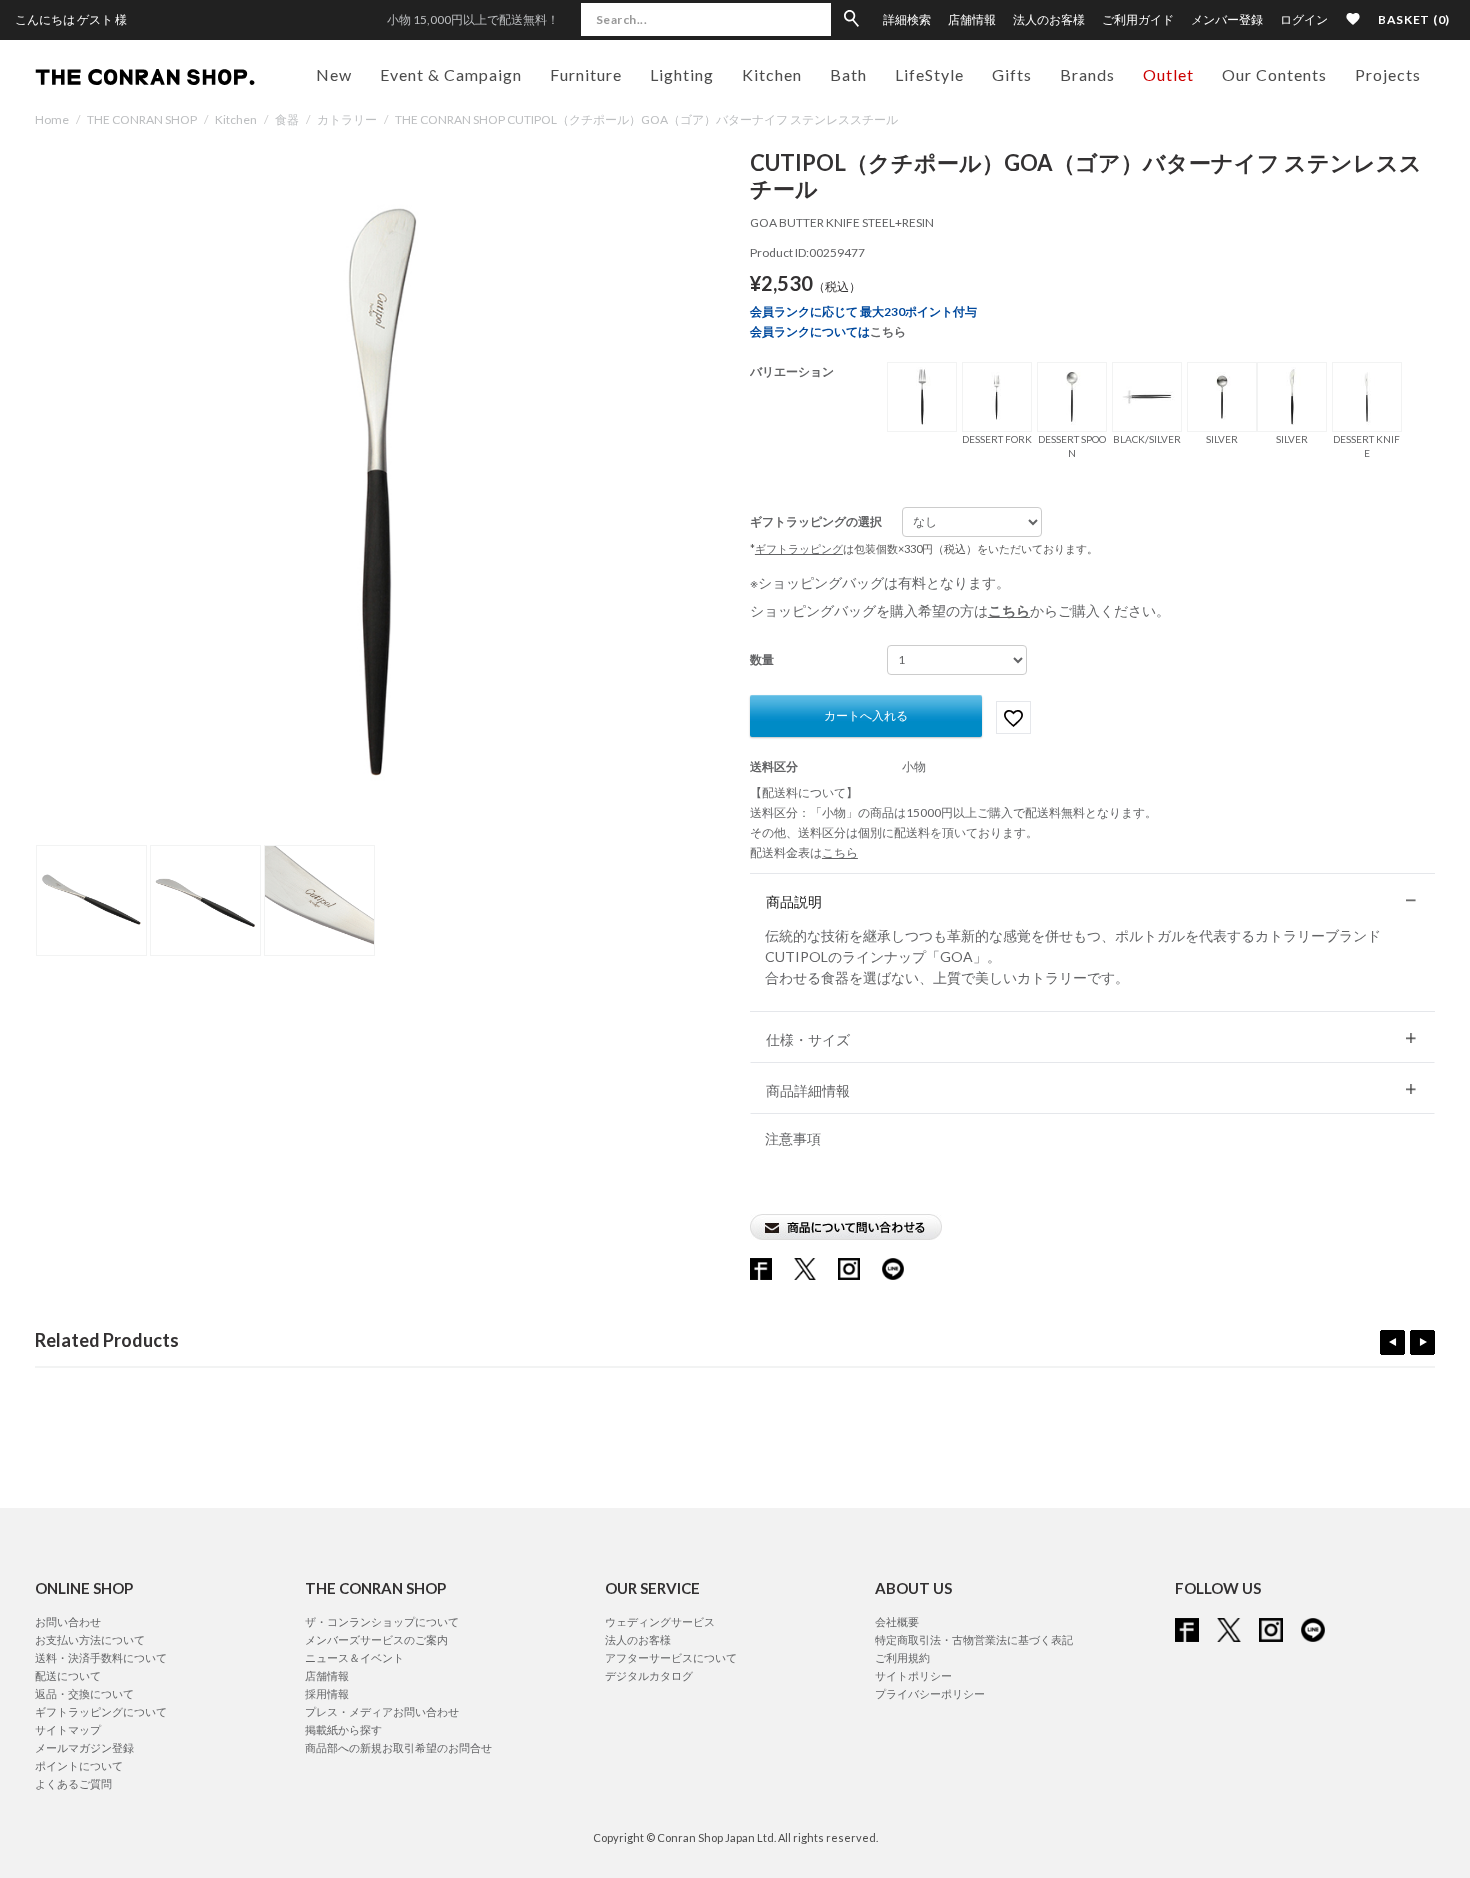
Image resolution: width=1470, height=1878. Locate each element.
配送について (68, 1675)
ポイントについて (79, 1765)
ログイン (1304, 19)
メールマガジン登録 (84, 1747)
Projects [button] (1388, 74)
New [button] (334, 74)
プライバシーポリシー (930, 1693)
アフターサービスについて (671, 1657)
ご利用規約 (902, 1657)
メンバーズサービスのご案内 (376, 1639)
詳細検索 (907, 20)
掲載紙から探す (343, 1729)
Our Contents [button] (1274, 74)
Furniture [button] (586, 74)
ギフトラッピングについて (101, 1711)
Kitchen (236, 119)
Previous (1392, 1342)
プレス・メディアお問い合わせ (382, 1711)
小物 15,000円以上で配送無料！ (473, 19)
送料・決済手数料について (101, 1657)
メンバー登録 (1227, 20)
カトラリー (347, 119)
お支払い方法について (90, 1639)
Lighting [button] (682, 74)
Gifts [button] (1012, 74)
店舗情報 (972, 20)
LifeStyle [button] (929, 74)
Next (1422, 1342)
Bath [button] (848, 74)
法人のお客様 (1049, 20)
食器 (287, 119)
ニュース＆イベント (354, 1657)
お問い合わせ (68, 1621)
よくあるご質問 (73, 1783)
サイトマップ (68, 1729)
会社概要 (897, 1621)
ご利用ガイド (1138, 20)
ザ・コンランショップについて (382, 1621)
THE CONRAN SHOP (142, 119)
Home (52, 119)
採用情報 (327, 1693)
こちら (888, 331)
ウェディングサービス (660, 1621)
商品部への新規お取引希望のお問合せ (398, 1747)
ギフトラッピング (799, 548)
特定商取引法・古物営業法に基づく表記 (974, 1639)
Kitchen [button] (772, 74)
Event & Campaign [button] (451, 74)
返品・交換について (84, 1693)
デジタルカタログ (649, 1675)
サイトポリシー (913, 1675)
